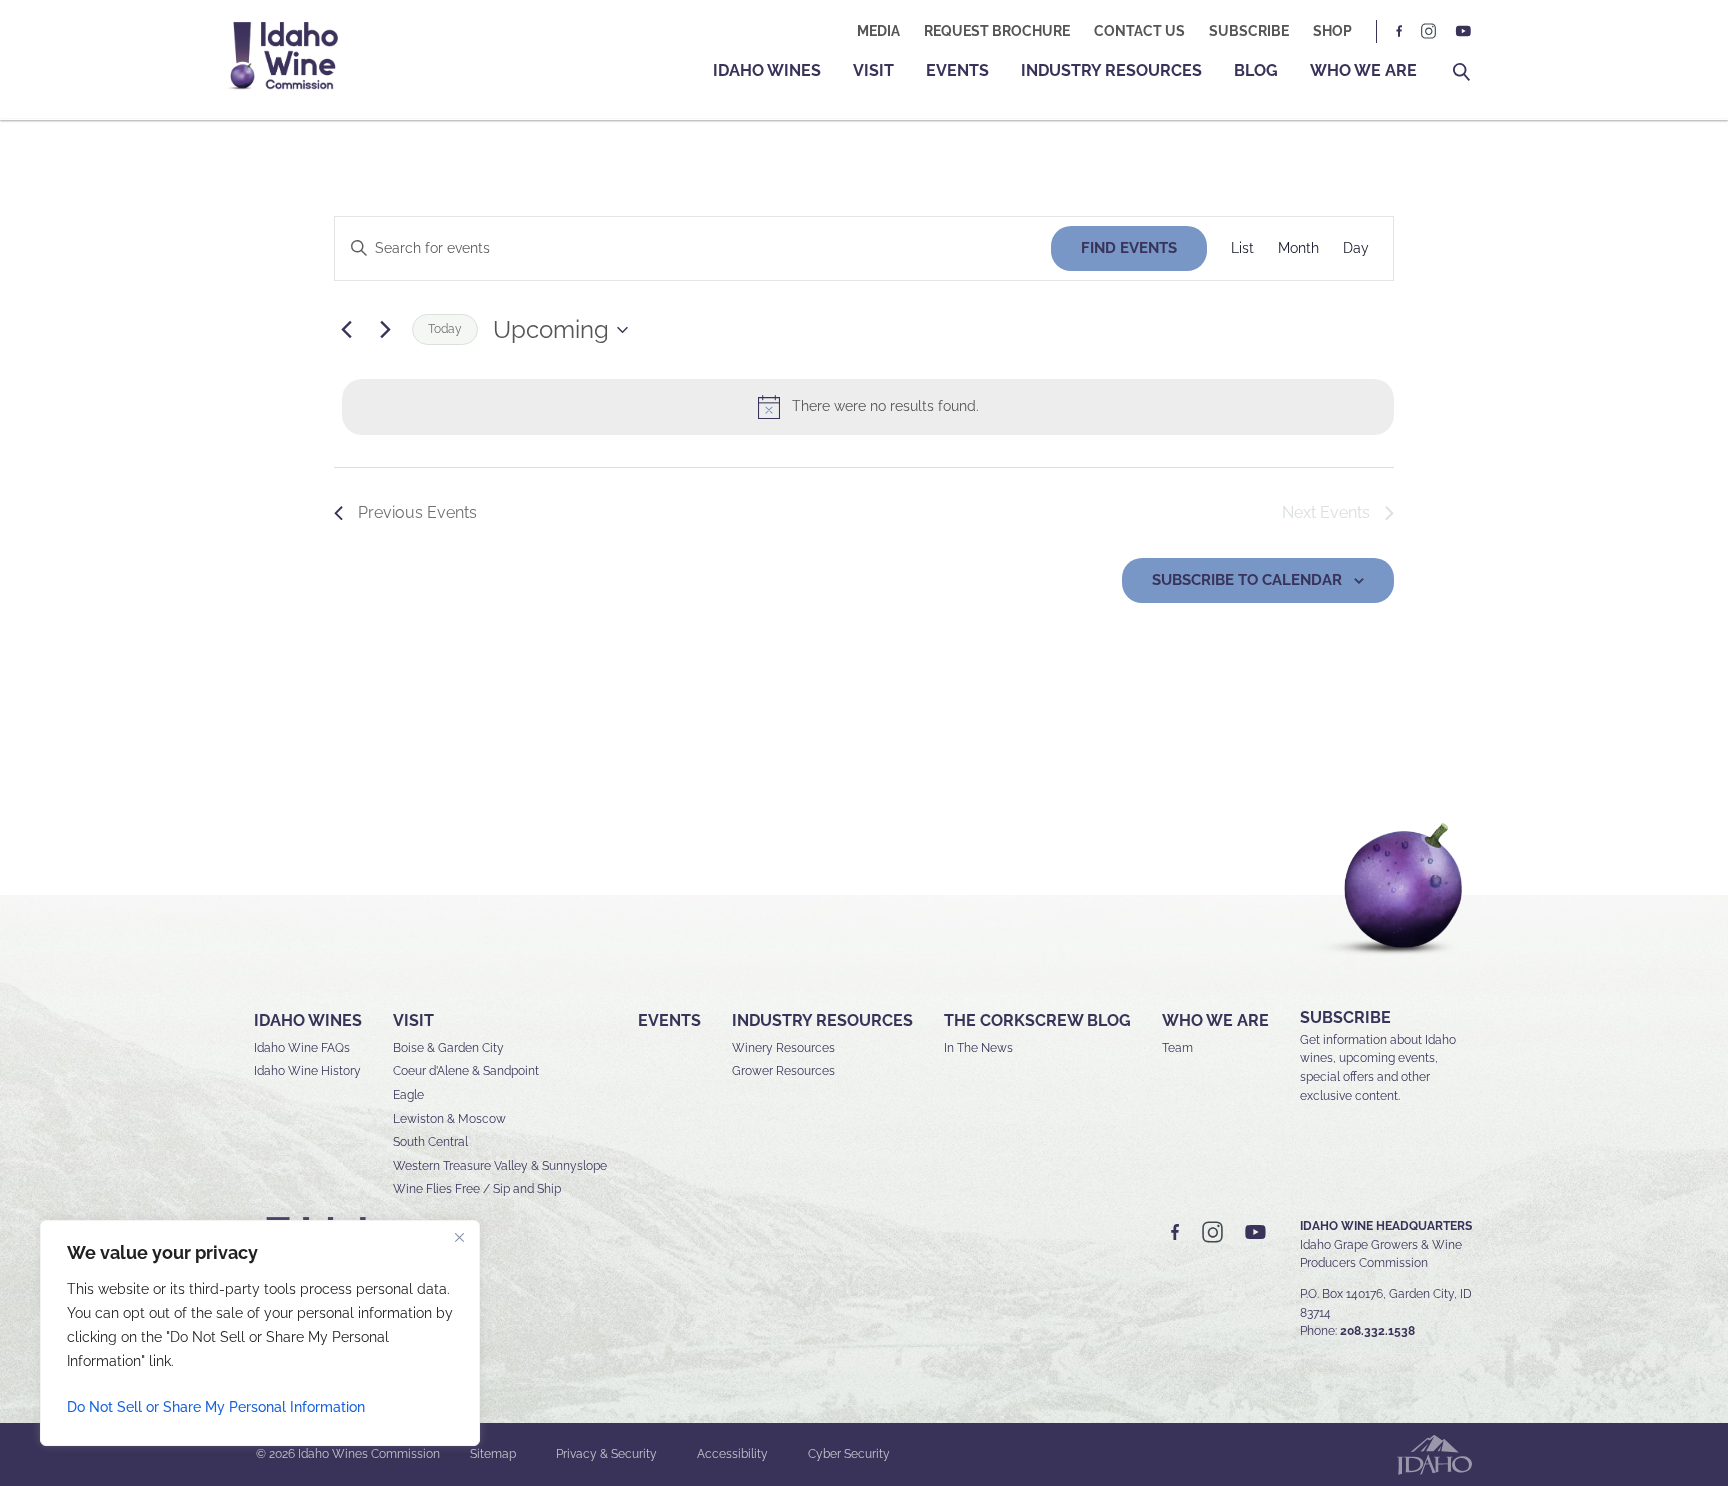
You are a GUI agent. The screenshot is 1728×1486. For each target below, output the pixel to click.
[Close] (459, 1237)
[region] (260, 1333)
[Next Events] (385, 330)
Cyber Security (849, 1454)
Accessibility (732, 1454)
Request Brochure (997, 31)
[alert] (868, 407)
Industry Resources (1111, 70)
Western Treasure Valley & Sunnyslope (500, 1166)
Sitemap (493, 1454)
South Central (430, 1142)
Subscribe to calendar (1247, 580)
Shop (1332, 31)
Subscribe (1249, 31)
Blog (1256, 70)
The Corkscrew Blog (1037, 1020)
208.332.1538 (1377, 1331)
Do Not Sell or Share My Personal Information (216, 1407)
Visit (873, 70)
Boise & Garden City (448, 1048)
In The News (978, 1048)
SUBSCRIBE (1345, 1017)
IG (1429, 31)
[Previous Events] (346, 330)
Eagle (408, 1095)
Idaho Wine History (307, 1071)
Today (445, 329)
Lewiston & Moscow (449, 1119)
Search (1461, 72)
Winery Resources (783, 1048)
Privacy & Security (606, 1454)
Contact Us (1139, 31)
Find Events (1129, 248)
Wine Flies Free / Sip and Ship (477, 1189)
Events (957, 70)
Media (878, 31)
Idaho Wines (767, 70)
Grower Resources (783, 1071)
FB (1400, 31)
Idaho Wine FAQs (302, 1048)
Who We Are (1363, 70)
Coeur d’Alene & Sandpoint (466, 1071)
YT (1463, 31)
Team (1177, 1048)
